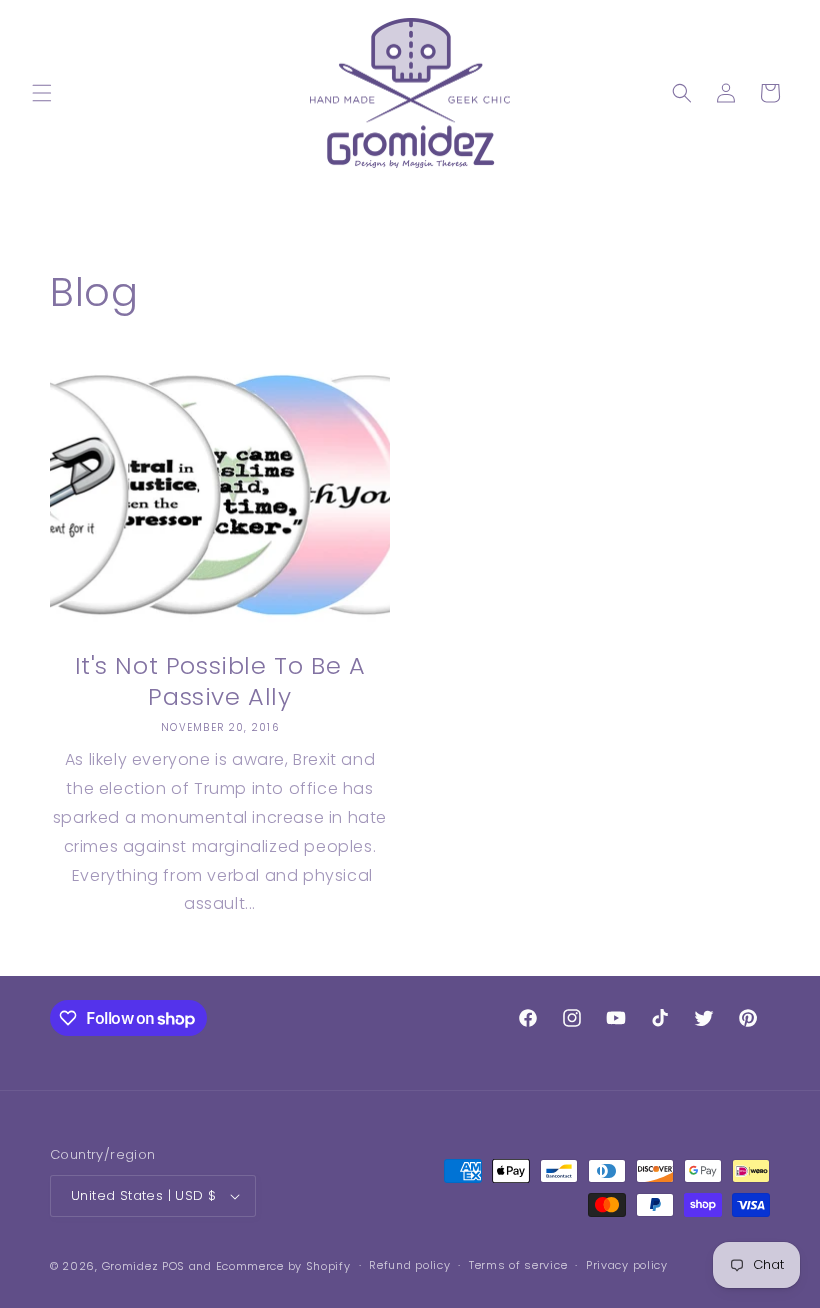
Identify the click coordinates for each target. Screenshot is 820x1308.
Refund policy (409, 1265)
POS (173, 1266)
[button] (42, 93)
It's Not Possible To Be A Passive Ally (220, 681)
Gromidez (130, 1266)
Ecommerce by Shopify (283, 1266)
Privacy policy (627, 1265)
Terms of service (518, 1265)
